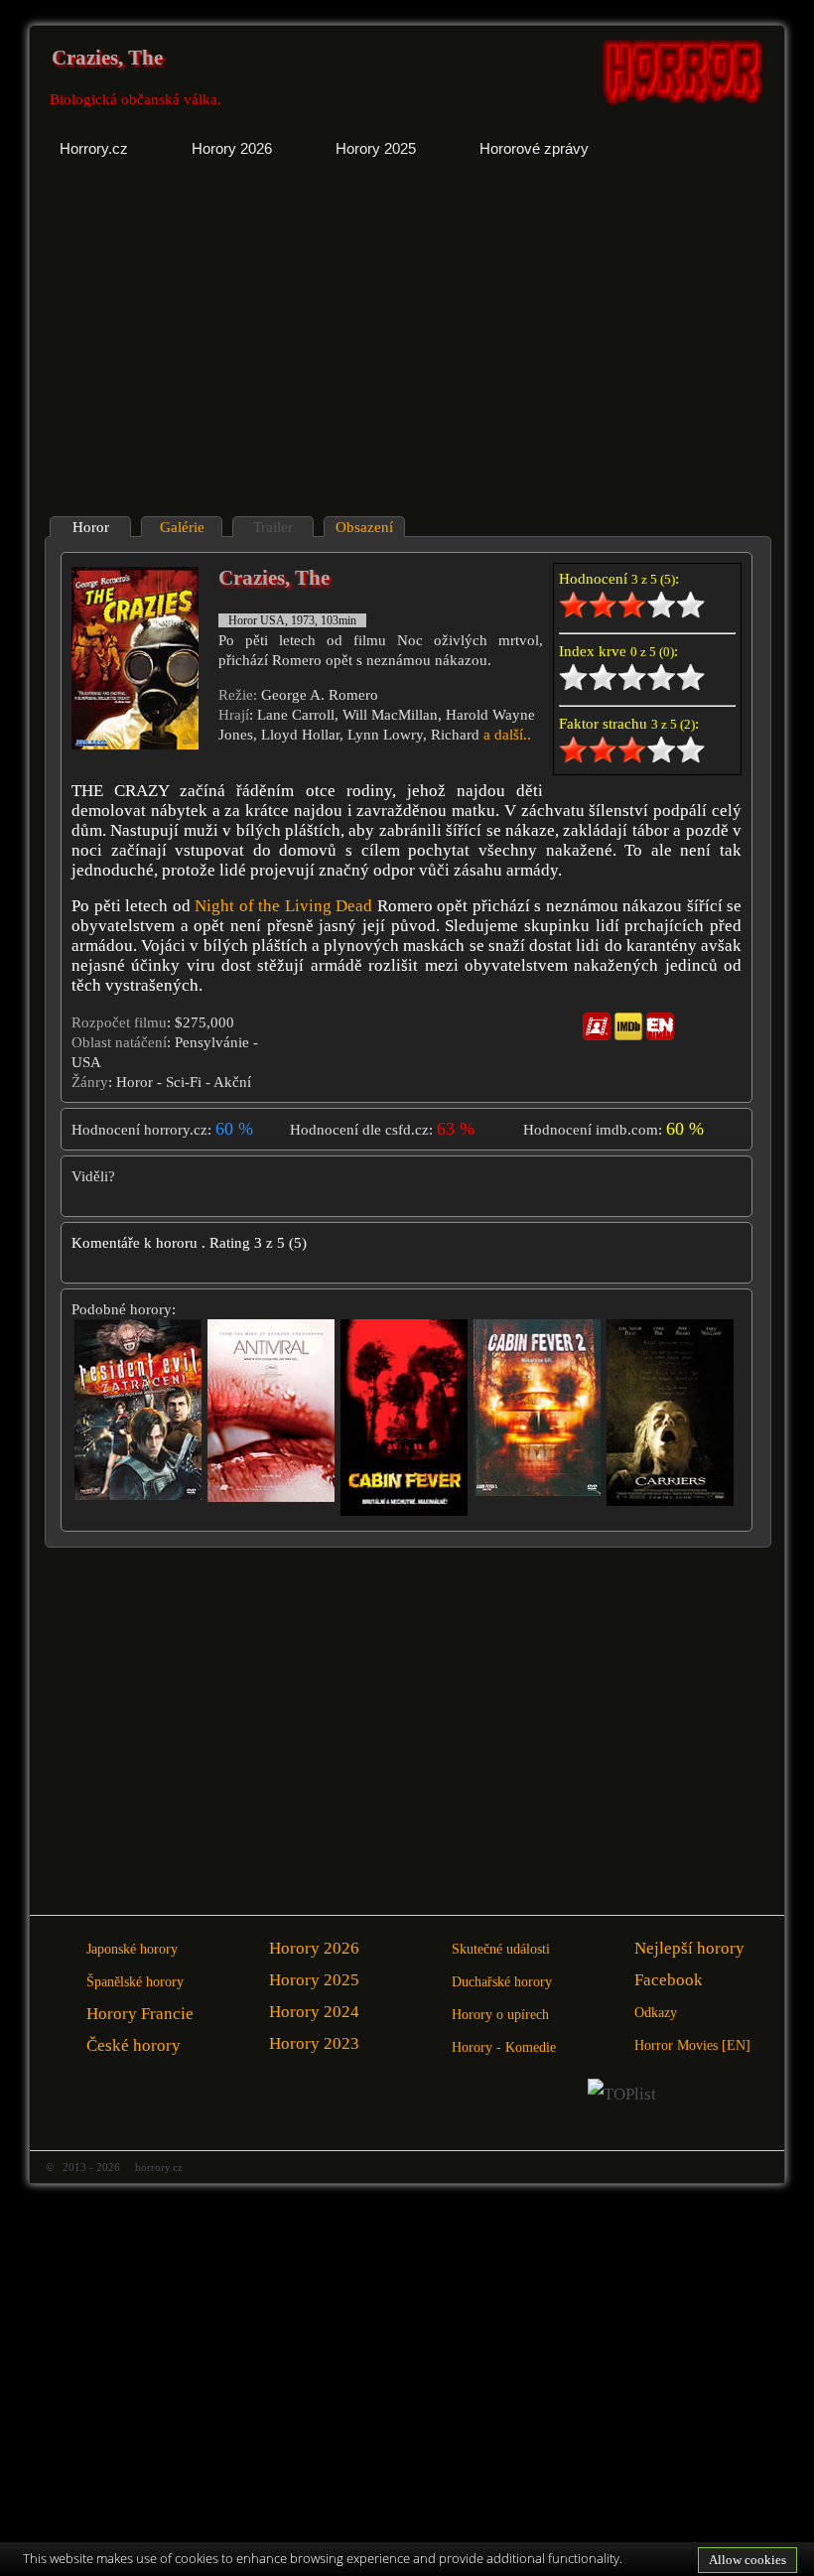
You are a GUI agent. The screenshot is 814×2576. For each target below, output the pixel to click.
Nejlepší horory (689, 1948)
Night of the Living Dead (283, 906)
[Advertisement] (220, 352)
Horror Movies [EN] (692, 2045)
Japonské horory (132, 1949)
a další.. (507, 735)
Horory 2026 (314, 1948)
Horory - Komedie (504, 2047)
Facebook (669, 1980)
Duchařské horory (502, 1982)
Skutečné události (501, 1949)
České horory (134, 2045)
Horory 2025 (314, 1980)
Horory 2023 (314, 2043)
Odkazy (656, 2013)
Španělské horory (135, 1982)
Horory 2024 (314, 2012)
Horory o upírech (500, 2015)
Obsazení (364, 527)
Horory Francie (140, 2014)
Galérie (182, 527)
